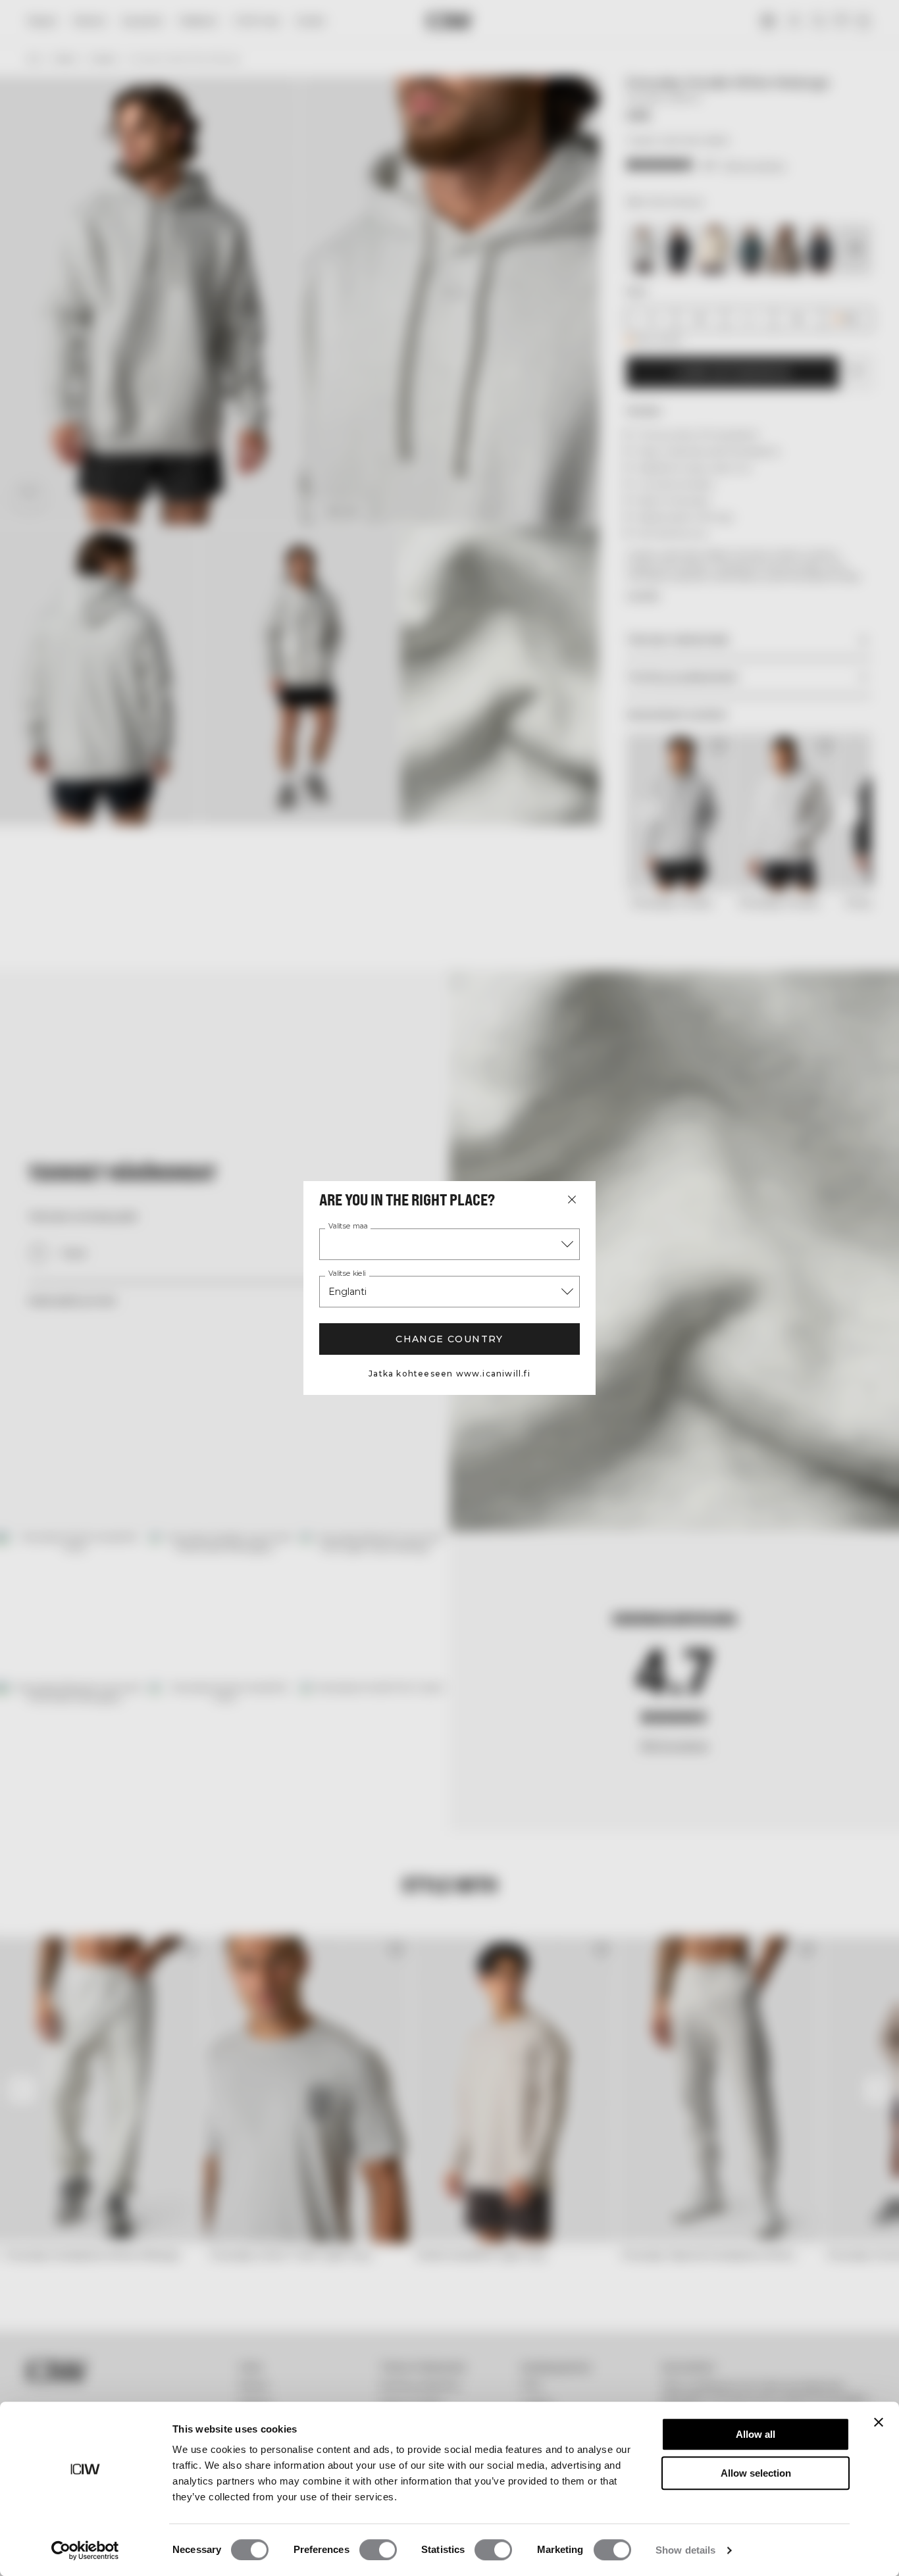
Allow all (756, 2434)
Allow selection (756, 2473)
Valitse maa (348, 1226)
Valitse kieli (347, 1274)
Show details (685, 2550)
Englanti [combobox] (347, 1292)
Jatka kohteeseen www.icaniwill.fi (449, 1374)
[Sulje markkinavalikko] (572, 1200)
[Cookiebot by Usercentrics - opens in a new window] (85, 2550)
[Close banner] (879, 2422)
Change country (449, 1339)
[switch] (378, 2550)
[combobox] (449, 1244)
